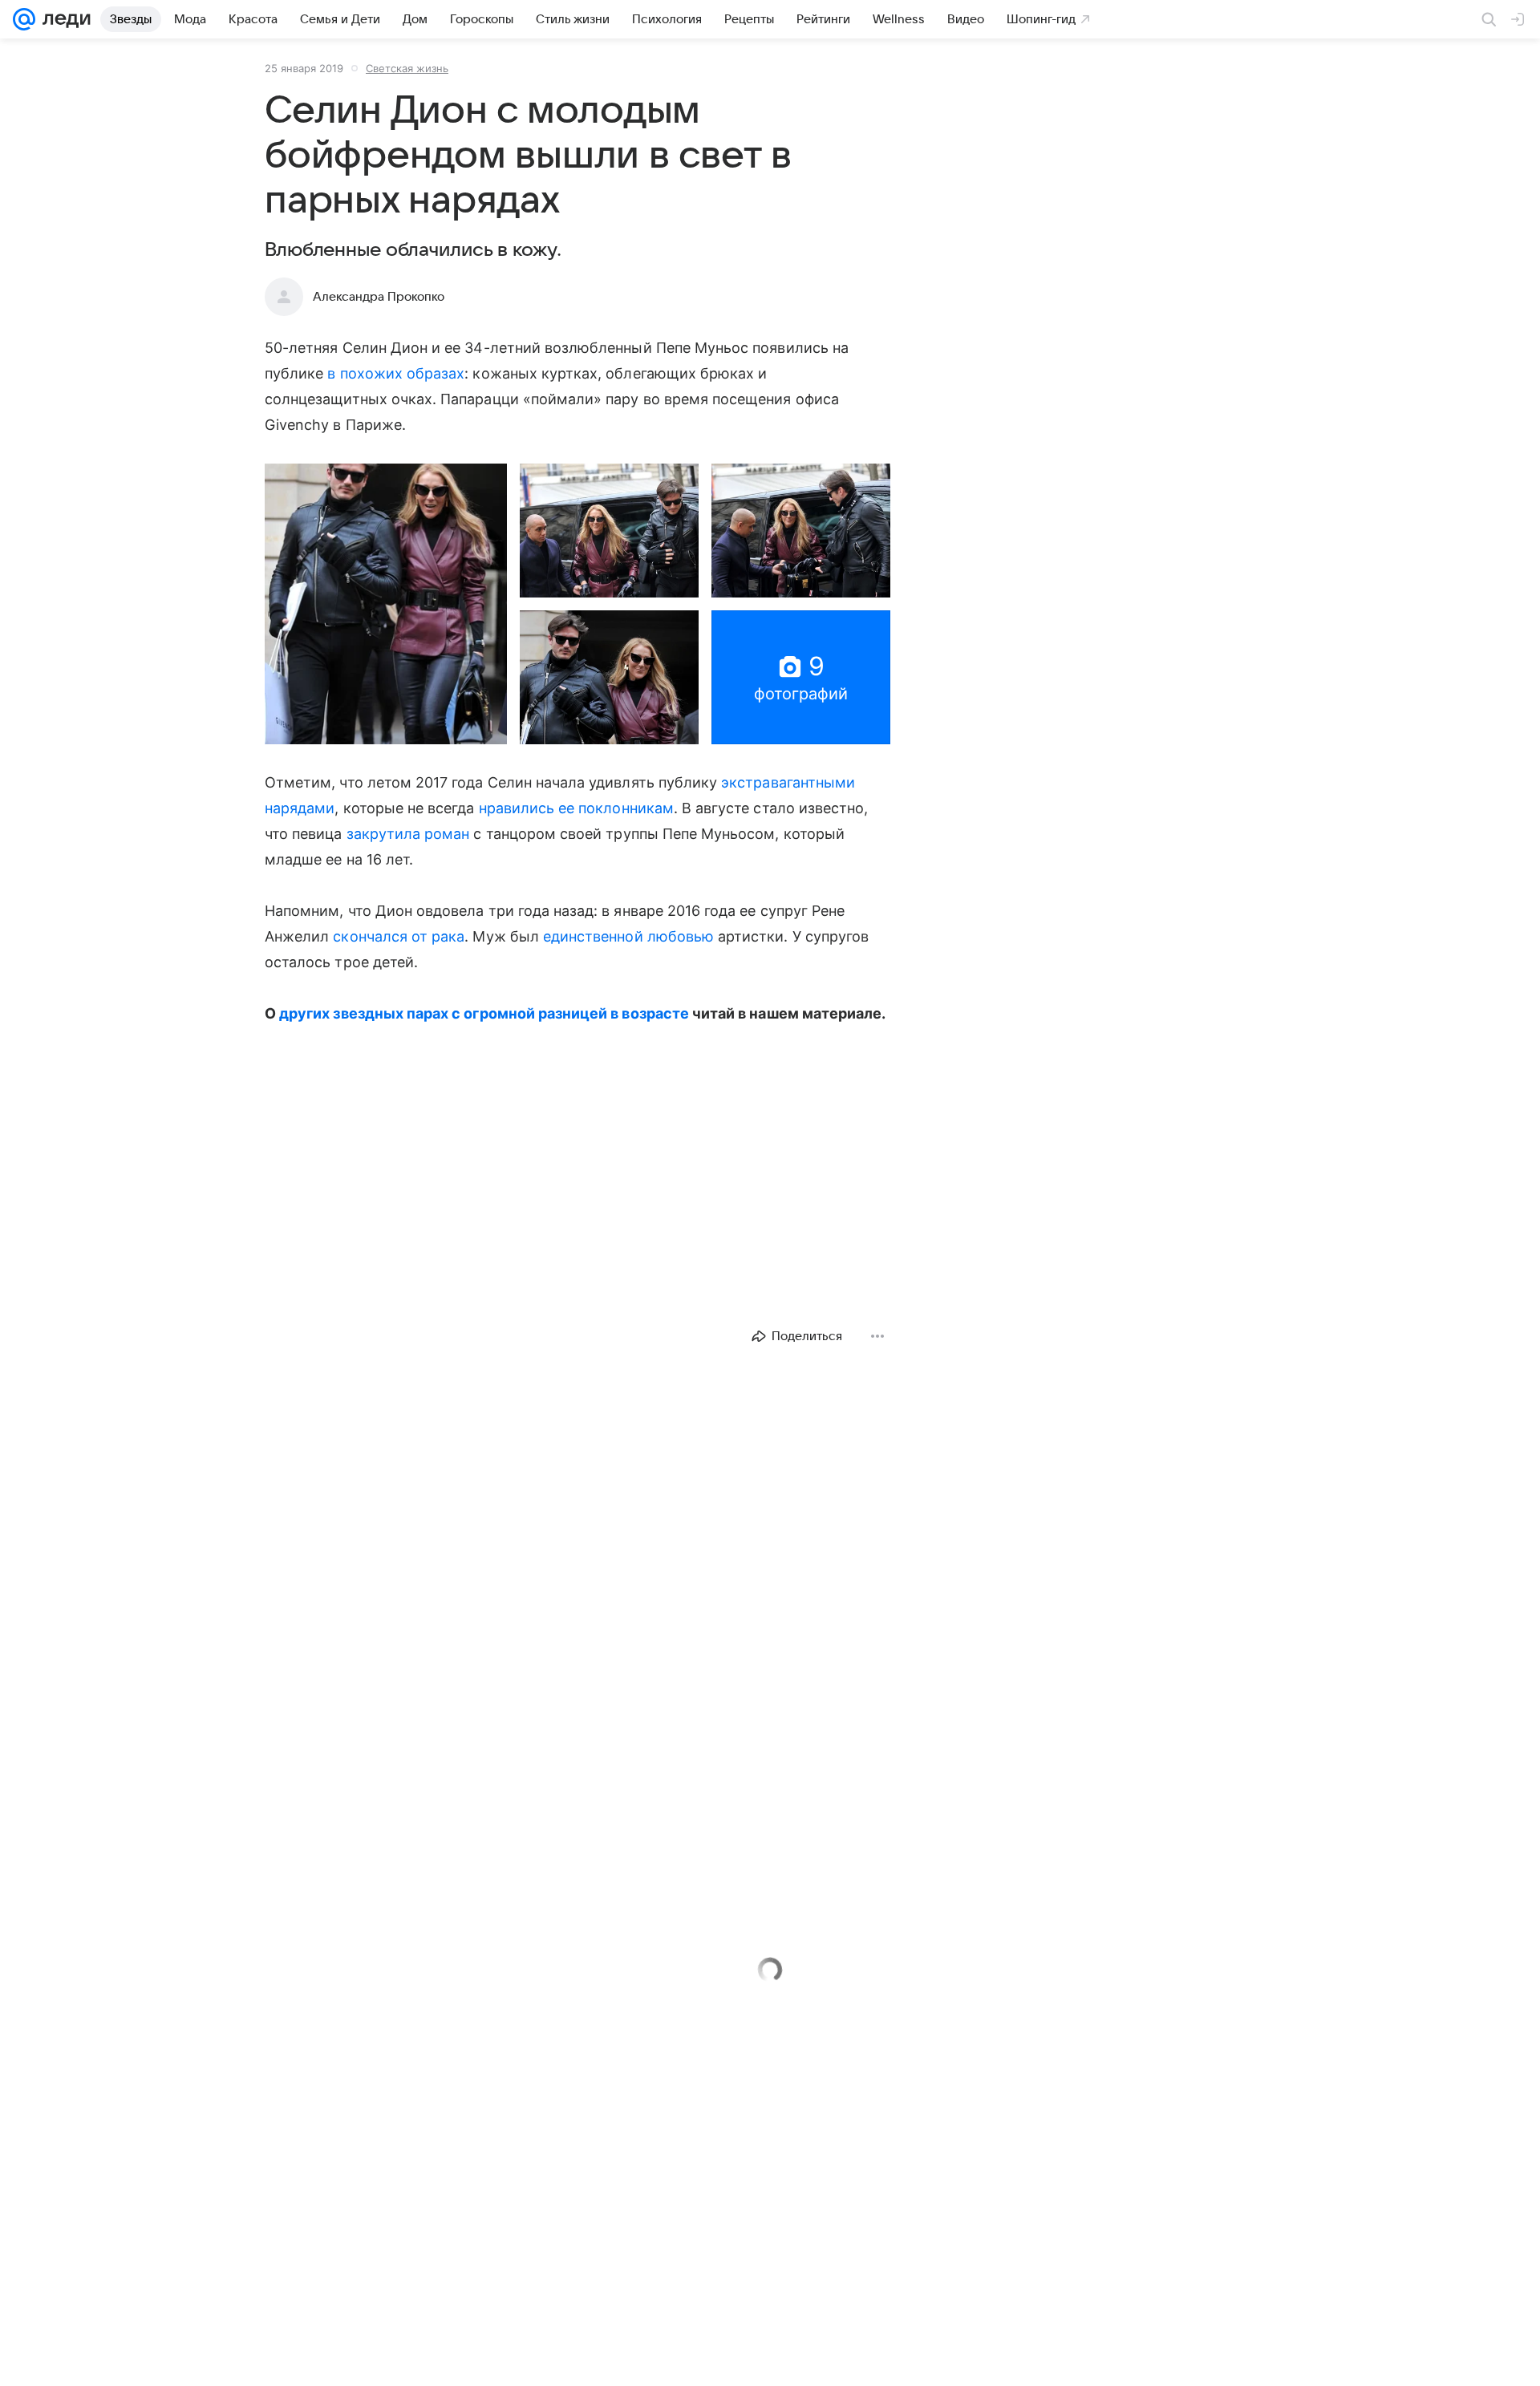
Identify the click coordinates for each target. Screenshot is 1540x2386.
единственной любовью (628, 936)
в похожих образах (396, 373)
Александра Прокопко (379, 297)
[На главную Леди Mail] (63, 19)
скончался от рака (399, 936)
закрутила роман (408, 834)
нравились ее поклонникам (576, 808)
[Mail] (24, 19)
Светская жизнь (407, 68)
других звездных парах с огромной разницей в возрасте (484, 1013)
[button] (386, 604)
